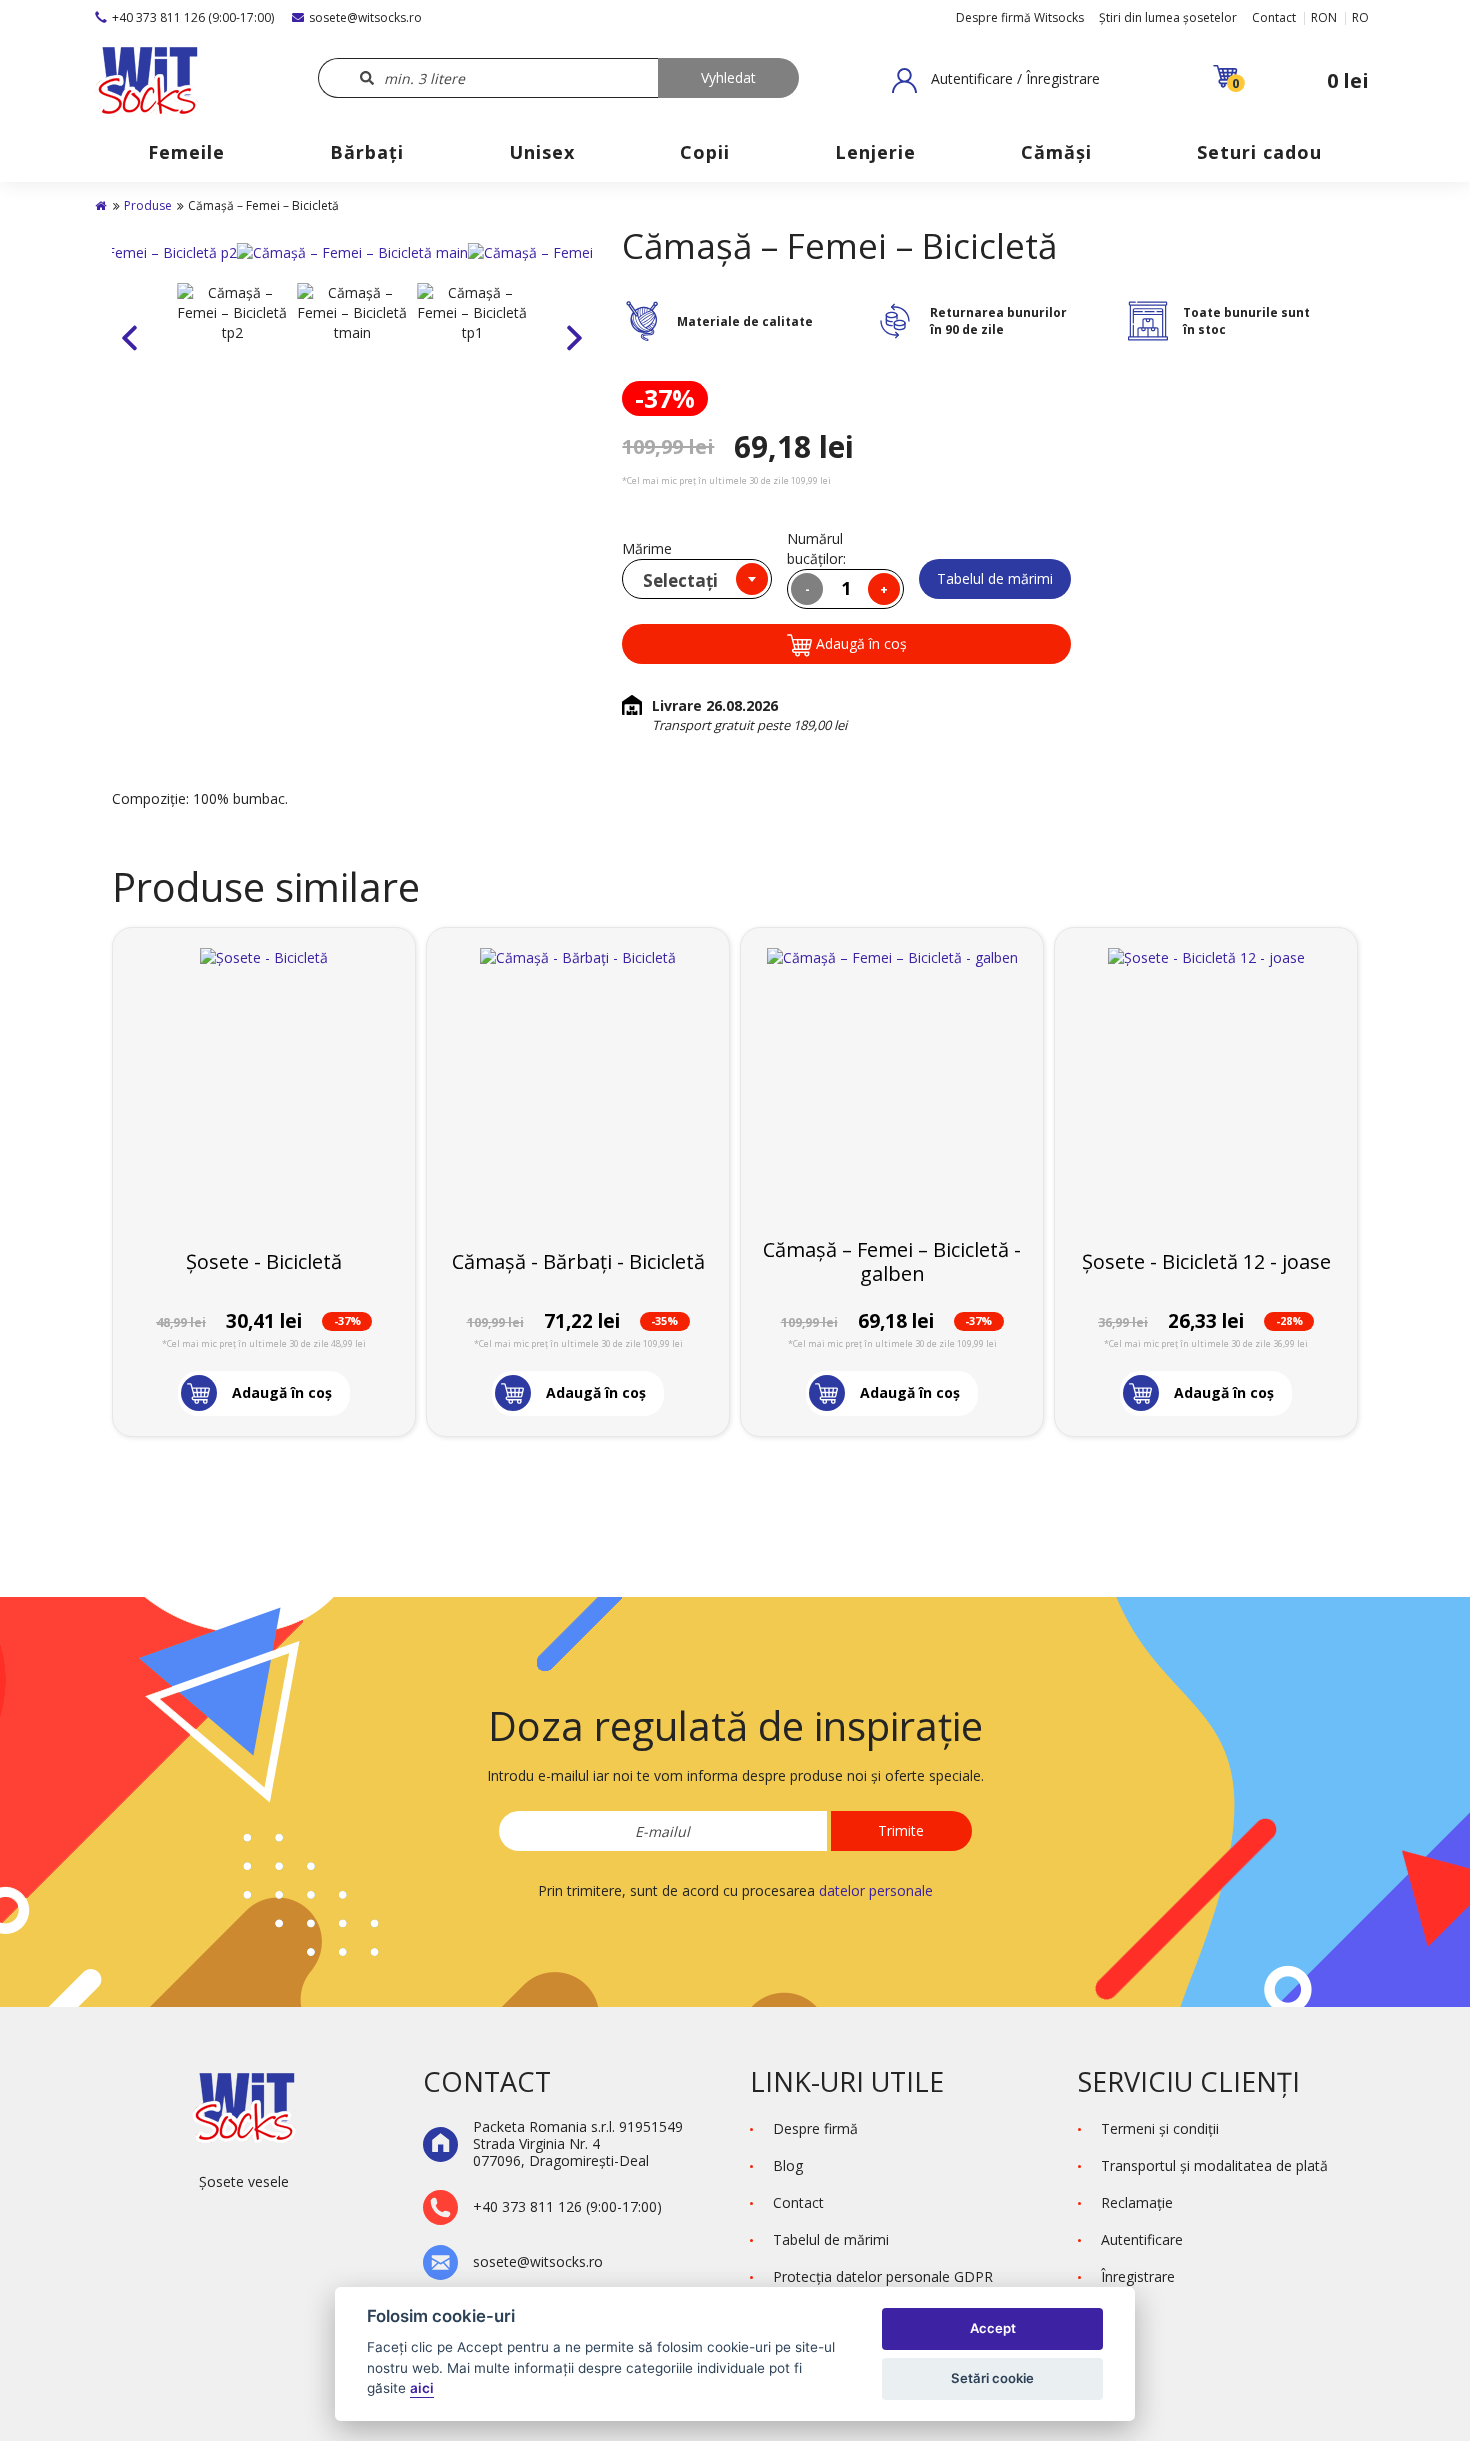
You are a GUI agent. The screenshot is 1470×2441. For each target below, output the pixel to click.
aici (422, 2388)
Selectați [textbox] (680, 580)
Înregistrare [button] (1138, 2276)
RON (1324, 17)
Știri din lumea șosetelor (1168, 17)
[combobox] (697, 579)
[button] (996, 80)
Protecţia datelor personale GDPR (883, 2276)
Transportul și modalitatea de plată (1214, 2165)
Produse (148, 205)
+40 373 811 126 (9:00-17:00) (193, 17)
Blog (788, 2165)
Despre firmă (815, 2128)
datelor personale (876, 1890)
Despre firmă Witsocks (1020, 17)
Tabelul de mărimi (995, 578)
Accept (993, 2328)
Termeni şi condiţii (1160, 2128)
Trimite (901, 1830)
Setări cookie (992, 2378)
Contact (1274, 17)
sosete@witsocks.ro (365, 17)
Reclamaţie (1137, 2202)
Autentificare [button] (1142, 2239)
